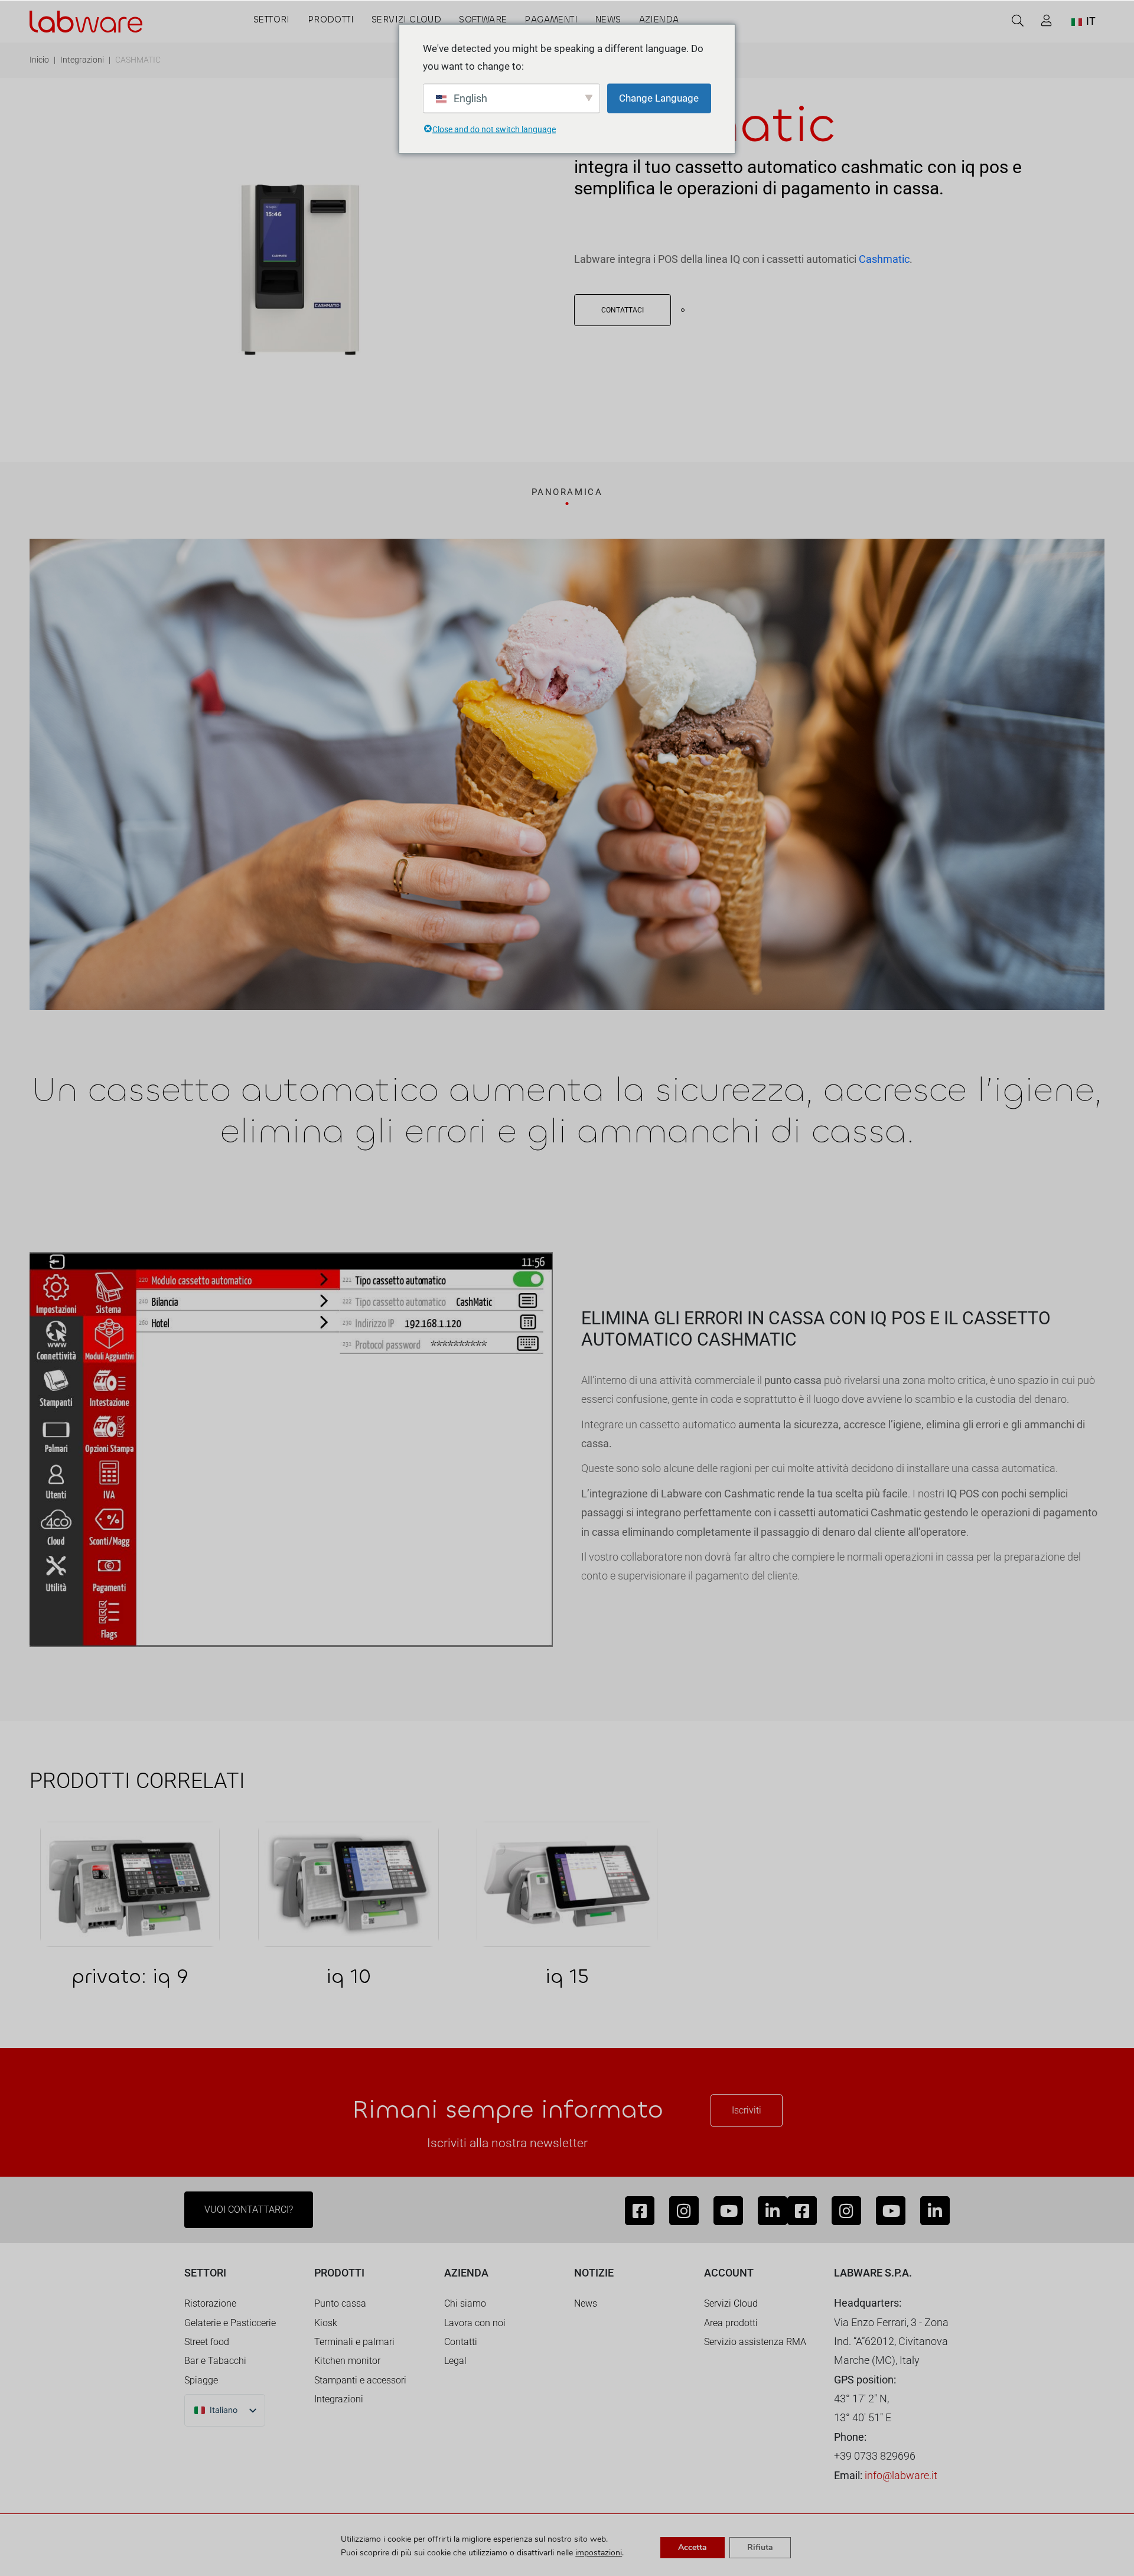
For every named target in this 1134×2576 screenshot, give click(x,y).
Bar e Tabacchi (215, 2361)
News (586, 2303)
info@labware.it (901, 2475)
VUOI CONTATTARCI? (249, 2209)
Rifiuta (760, 2547)
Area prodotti (731, 2323)
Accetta (693, 2547)
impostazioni (599, 2553)
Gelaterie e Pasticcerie (230, 2323)
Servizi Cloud (731, 2303)
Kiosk (326, 2323)
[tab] (567, 496)
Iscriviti (747, 2110)
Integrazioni (82, 60)
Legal (455, 2361)
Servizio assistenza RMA (755, 2342)
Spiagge (201, 2380)
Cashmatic (884, 259)
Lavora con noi (475, 2323)
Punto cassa (340, 2303)
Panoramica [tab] (567, 492)
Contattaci (623, 310)
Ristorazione (210, 2303)
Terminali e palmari (354, 2342)
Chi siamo (465, 2303)
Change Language (659, 98)
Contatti (461, 2342)
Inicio (39, 60)
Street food (207, 2342)
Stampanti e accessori (360, 2380)
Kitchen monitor (347, 2361)
